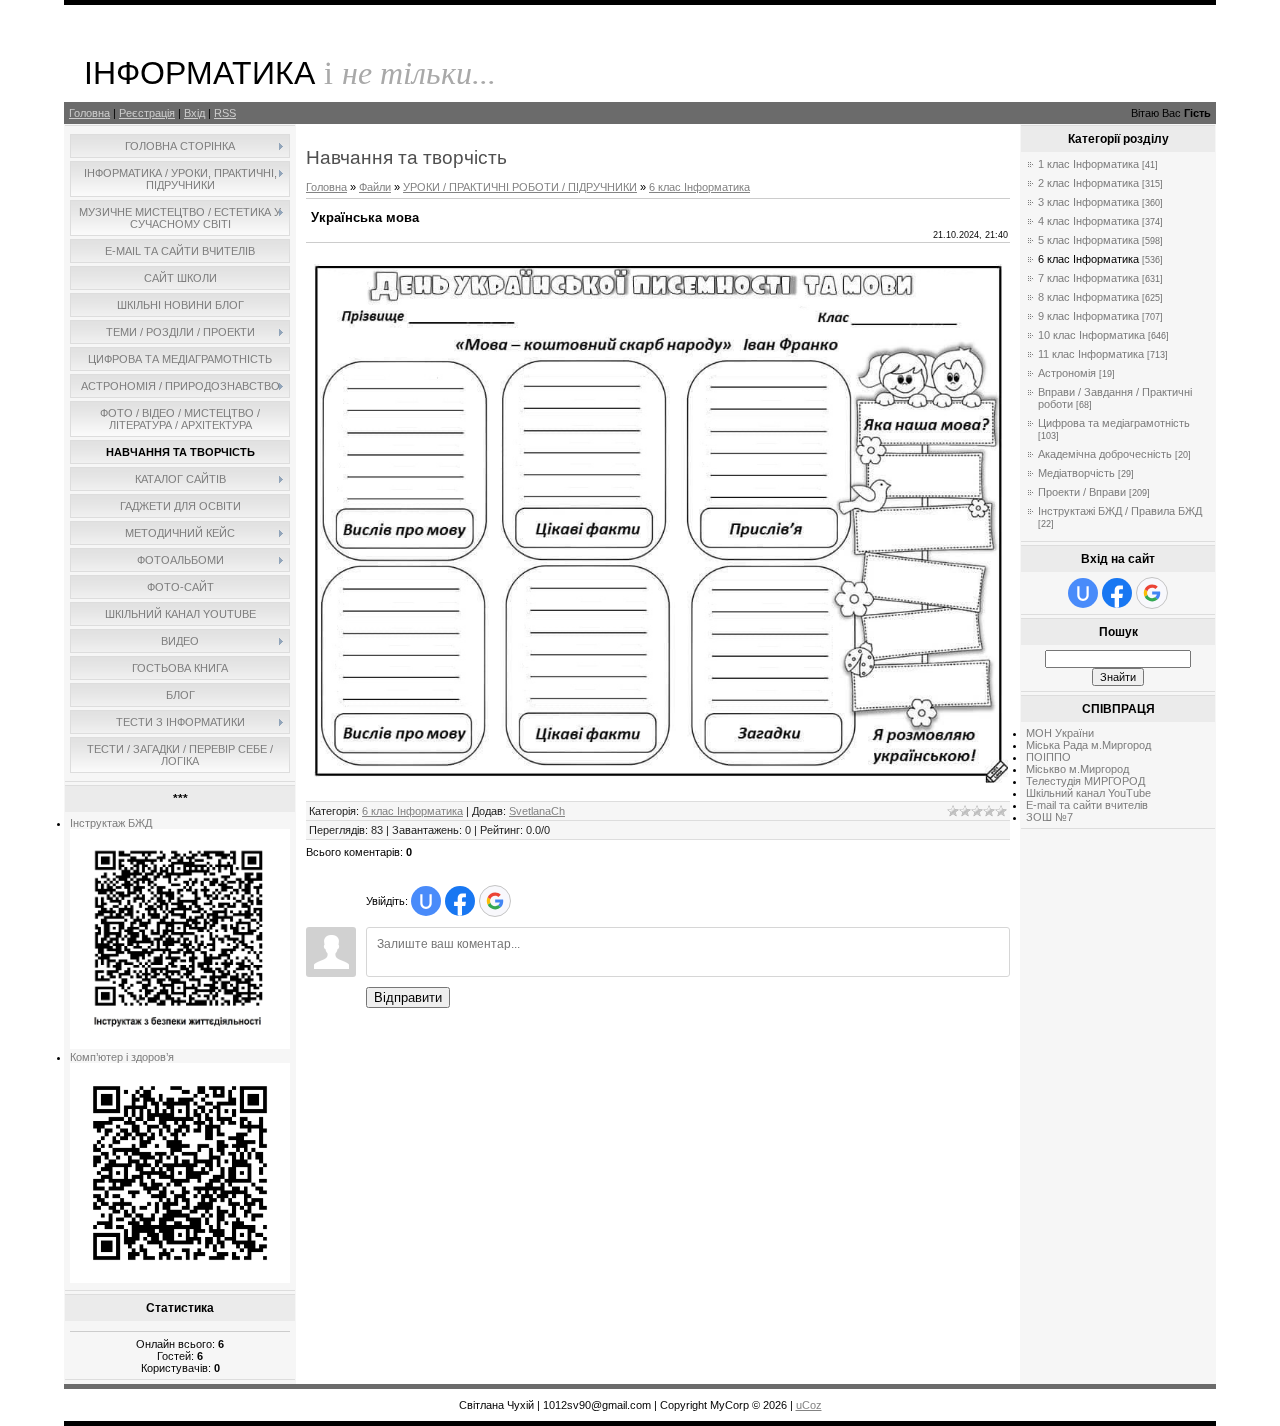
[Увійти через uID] (426, 901)
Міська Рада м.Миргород (1088, 745)
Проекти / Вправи (1082, 492)
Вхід (194, 113)
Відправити (408, 997)
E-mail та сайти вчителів (1087, 805)
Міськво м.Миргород (1077, 769)
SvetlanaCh (537, 811)
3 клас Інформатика (1088, 202)
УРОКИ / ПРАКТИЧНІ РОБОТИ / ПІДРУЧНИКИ (520, 187)
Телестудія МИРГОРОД (1085, 781)
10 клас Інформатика (1091, 335)
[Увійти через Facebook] (460, 901)
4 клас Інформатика (1088, 221)
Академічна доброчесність (1105, 454)
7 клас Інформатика (1088, 278)
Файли (375, 187)
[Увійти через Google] (495, 901)
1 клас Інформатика (1088, 164)
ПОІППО (1048, 757)
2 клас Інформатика (1088, 183)
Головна (89, 113)
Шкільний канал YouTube (1088, 793)
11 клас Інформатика (1091, 354)
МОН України (1060, 733)
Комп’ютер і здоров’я (122, 1057)
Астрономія (1067, 373)
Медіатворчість (1076, 473)
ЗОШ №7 (1049, 817)
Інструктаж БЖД (111, 823)
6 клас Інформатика (699, 187)
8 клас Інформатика (1088, 297)
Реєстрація (147, 113)
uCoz (809, 1405)
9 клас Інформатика (1088, 316)
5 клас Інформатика (1088, 240)
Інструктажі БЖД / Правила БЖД (1120, 511)
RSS (225, 113)
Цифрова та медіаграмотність (1114, 423)
